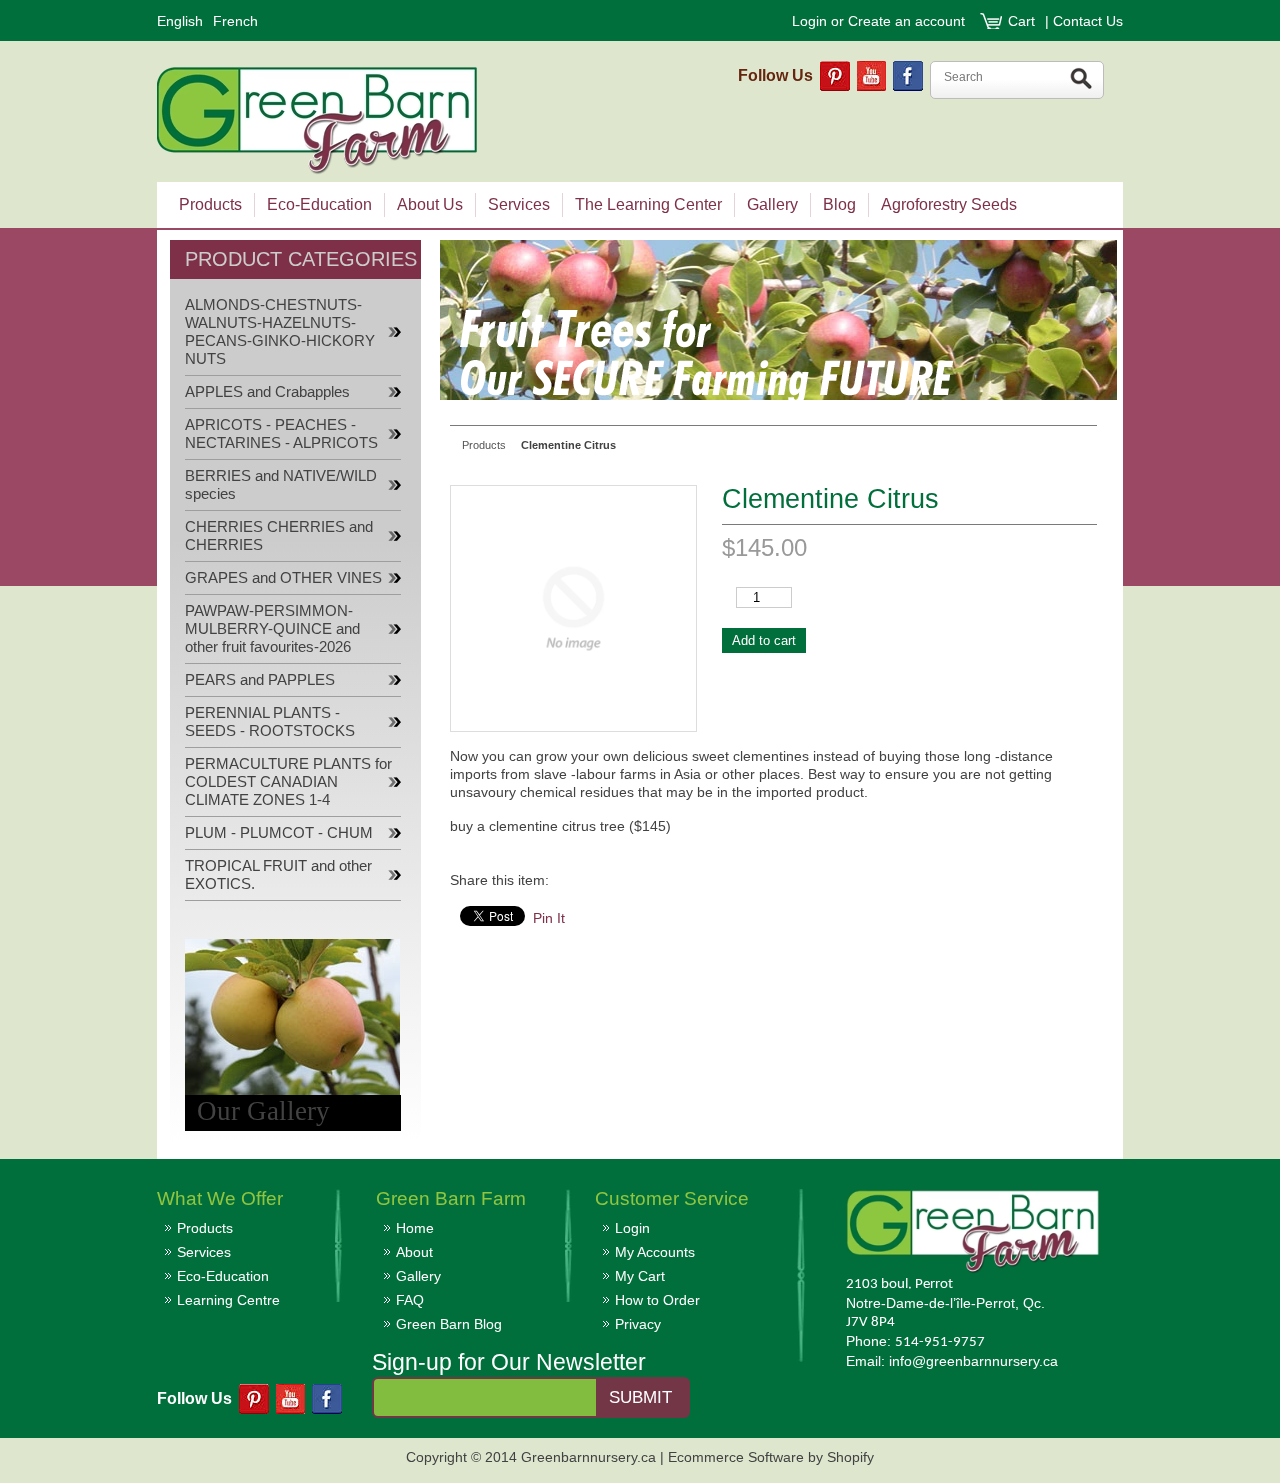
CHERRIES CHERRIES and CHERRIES (279, 536)
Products (205, 1228)
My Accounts (655, 1252)
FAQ (410, 1300)
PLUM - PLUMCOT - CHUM (279, 833)
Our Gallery (263, 1111)
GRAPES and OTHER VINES (283, 578)
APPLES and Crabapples (267, 392)
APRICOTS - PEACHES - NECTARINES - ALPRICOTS (281, 434)
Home (415, 1228)
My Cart (640, 1276)
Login (809, 21)
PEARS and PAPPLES (260, 680)
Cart (1023, 21)
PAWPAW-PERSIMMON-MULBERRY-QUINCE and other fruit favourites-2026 (272, 629)
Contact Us (1088, 21)
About (414, 1252)
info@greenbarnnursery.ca (973, 1361)
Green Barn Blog (449, 1324)
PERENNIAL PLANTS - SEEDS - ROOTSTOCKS (270, 722)
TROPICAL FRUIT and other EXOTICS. (278, 875)
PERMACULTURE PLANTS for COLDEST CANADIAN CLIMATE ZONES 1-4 (288, 782)
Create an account (906, 21)
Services (204, 1252)
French (235, 21)
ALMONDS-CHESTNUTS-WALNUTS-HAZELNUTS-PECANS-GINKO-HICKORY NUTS (280, 332)
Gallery (418, 1276)
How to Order (657, 1300)
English (180, 21)
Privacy (638, 1324)
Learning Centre (228, 1300)
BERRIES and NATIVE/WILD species (281, 485)
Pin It (549, 918)
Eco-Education (223, 1276)
